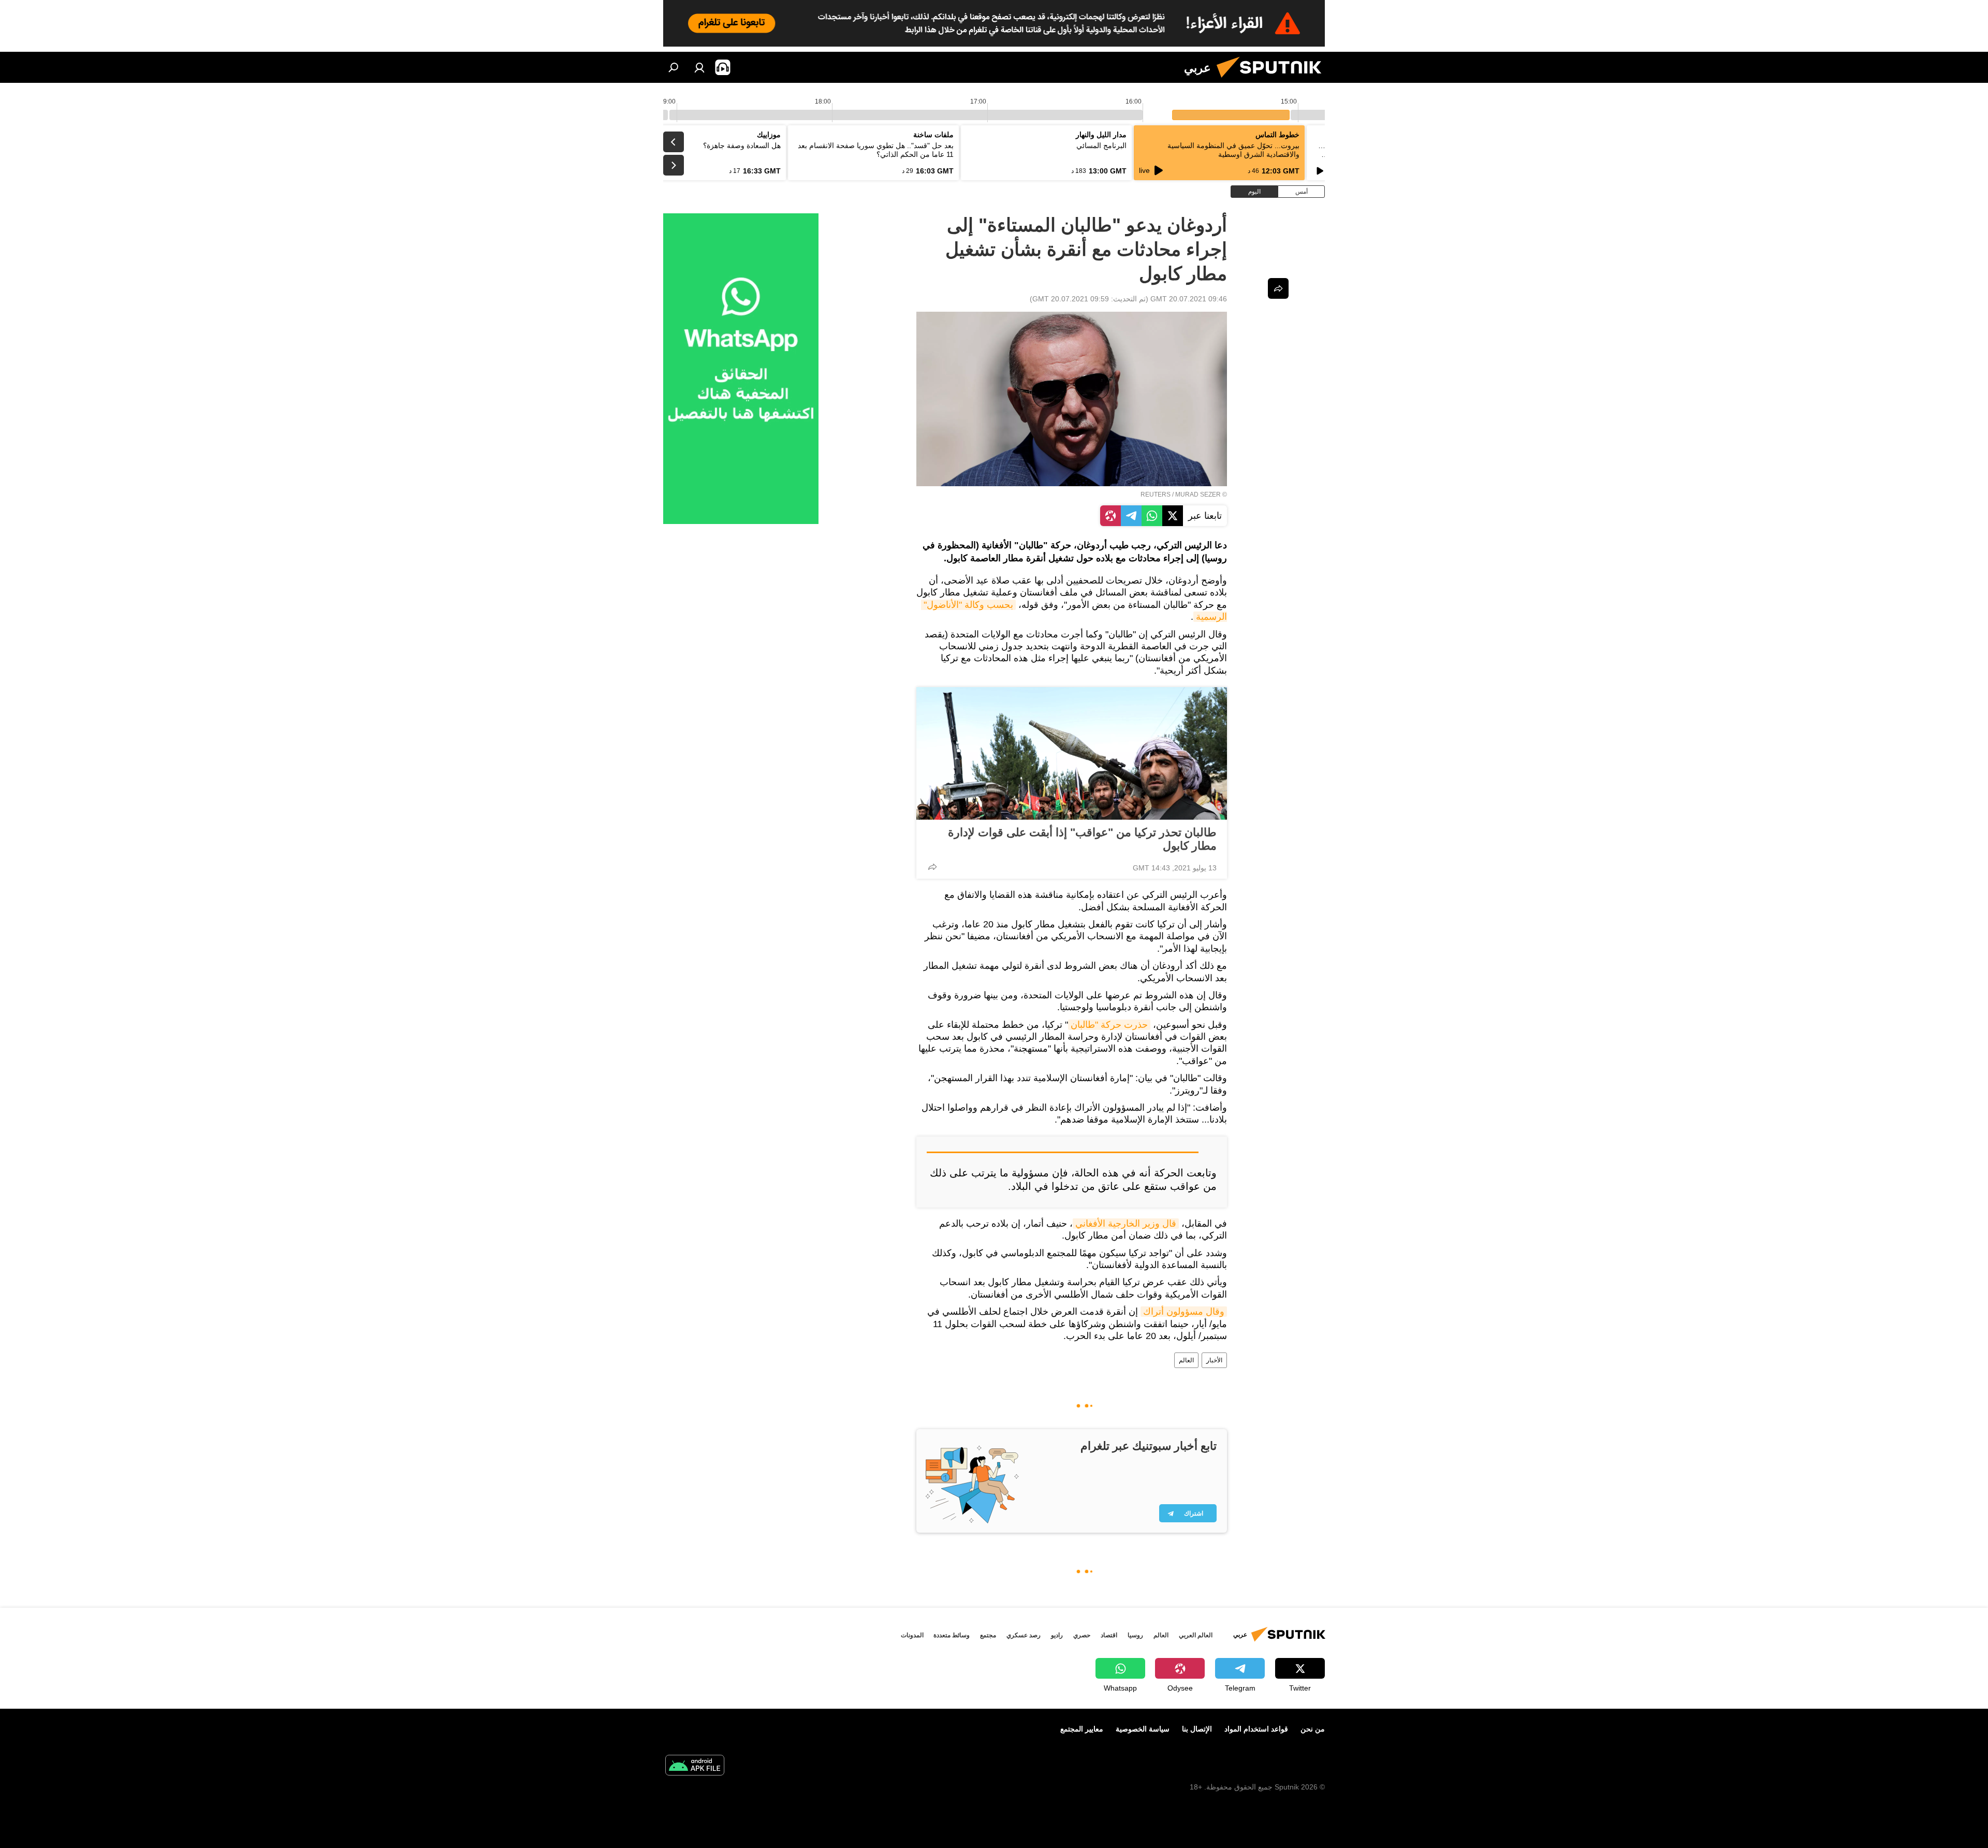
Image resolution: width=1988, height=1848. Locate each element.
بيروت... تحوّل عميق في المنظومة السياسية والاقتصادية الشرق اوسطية (1233, 150)
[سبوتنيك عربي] (1273, 80)
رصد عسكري (1024, 1635)
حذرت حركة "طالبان (1109, 1025)
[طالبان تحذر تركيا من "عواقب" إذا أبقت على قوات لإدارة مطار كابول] (1072, 753)
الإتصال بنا (1197, 1729)
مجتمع (988, 1635)
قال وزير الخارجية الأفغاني (1126, 1224)
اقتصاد (1109, 1635)
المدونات (912, 1635)
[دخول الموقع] (699, 67)
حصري (1082, 1635)
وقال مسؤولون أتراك (1184, 1312)
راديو (1057, 1635)
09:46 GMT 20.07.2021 (1189, 299)
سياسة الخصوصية (1143, 1729)
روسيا (1135, 1635)
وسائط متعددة (952, 1635)
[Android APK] (695, 1766)
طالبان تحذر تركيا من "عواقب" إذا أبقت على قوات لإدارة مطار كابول (1082, 839)
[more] (932, 867)
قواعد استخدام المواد (1256, 1729)
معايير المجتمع (1082, 1729)
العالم (1186, 1360)
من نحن (1313, 1729)
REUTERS (1156, 494)
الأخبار (1214, 1360)
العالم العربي (1196, 1635)
